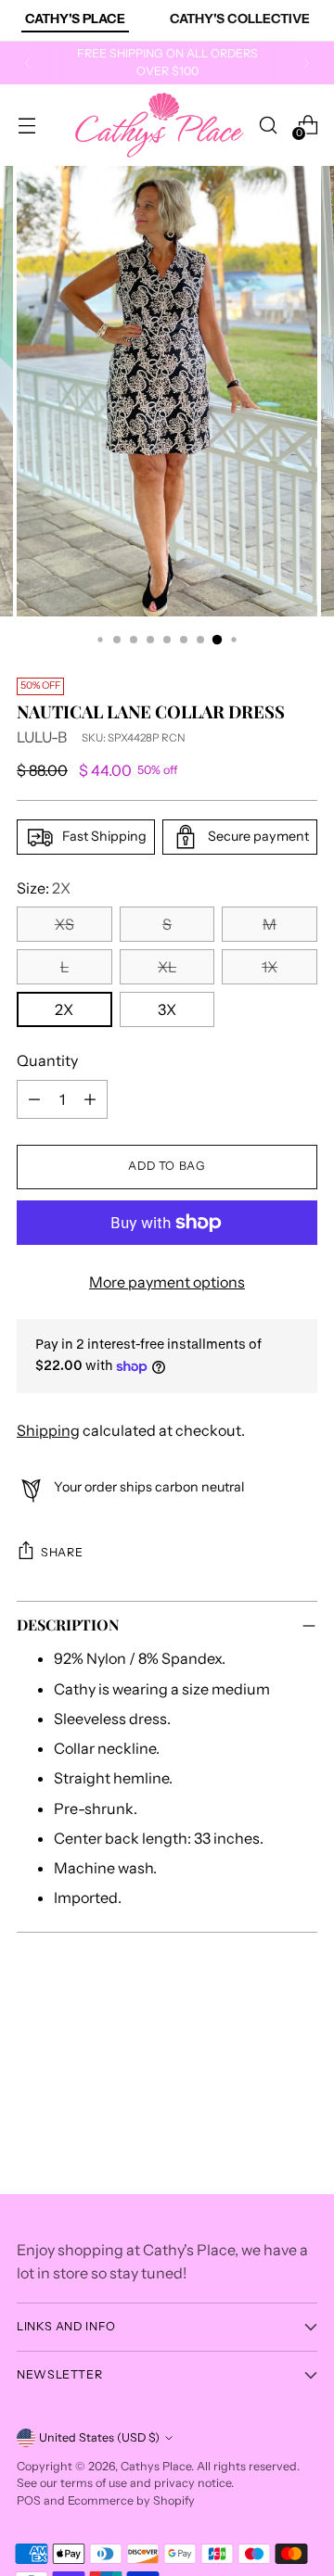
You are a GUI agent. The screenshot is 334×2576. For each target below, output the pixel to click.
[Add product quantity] (90, 1099)
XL (167, 967)
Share (62, 1552)
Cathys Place (156, 2466)
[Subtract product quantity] (34, 1099)
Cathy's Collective (240, 19)
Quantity (47, 1060)
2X (64, 1009)
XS (64, 924)
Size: (44, 888)
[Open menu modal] (26, 125)
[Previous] (28, 63)
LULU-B (42, 737)
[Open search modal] (268, 125)
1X (270, 967)
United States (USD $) (99, 2437)
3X (167, 1009)
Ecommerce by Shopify (131, 2500)
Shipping (48, 1430)
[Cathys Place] (160, 125)
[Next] (306, 63)
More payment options (167, 1282)
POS (29, 2500)
